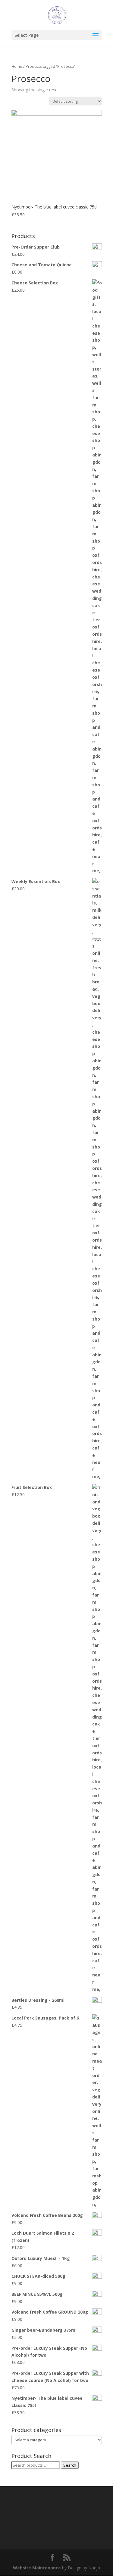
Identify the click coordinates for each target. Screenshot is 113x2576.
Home (17, 66)
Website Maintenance (37, 2568)
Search (70, 2465)
